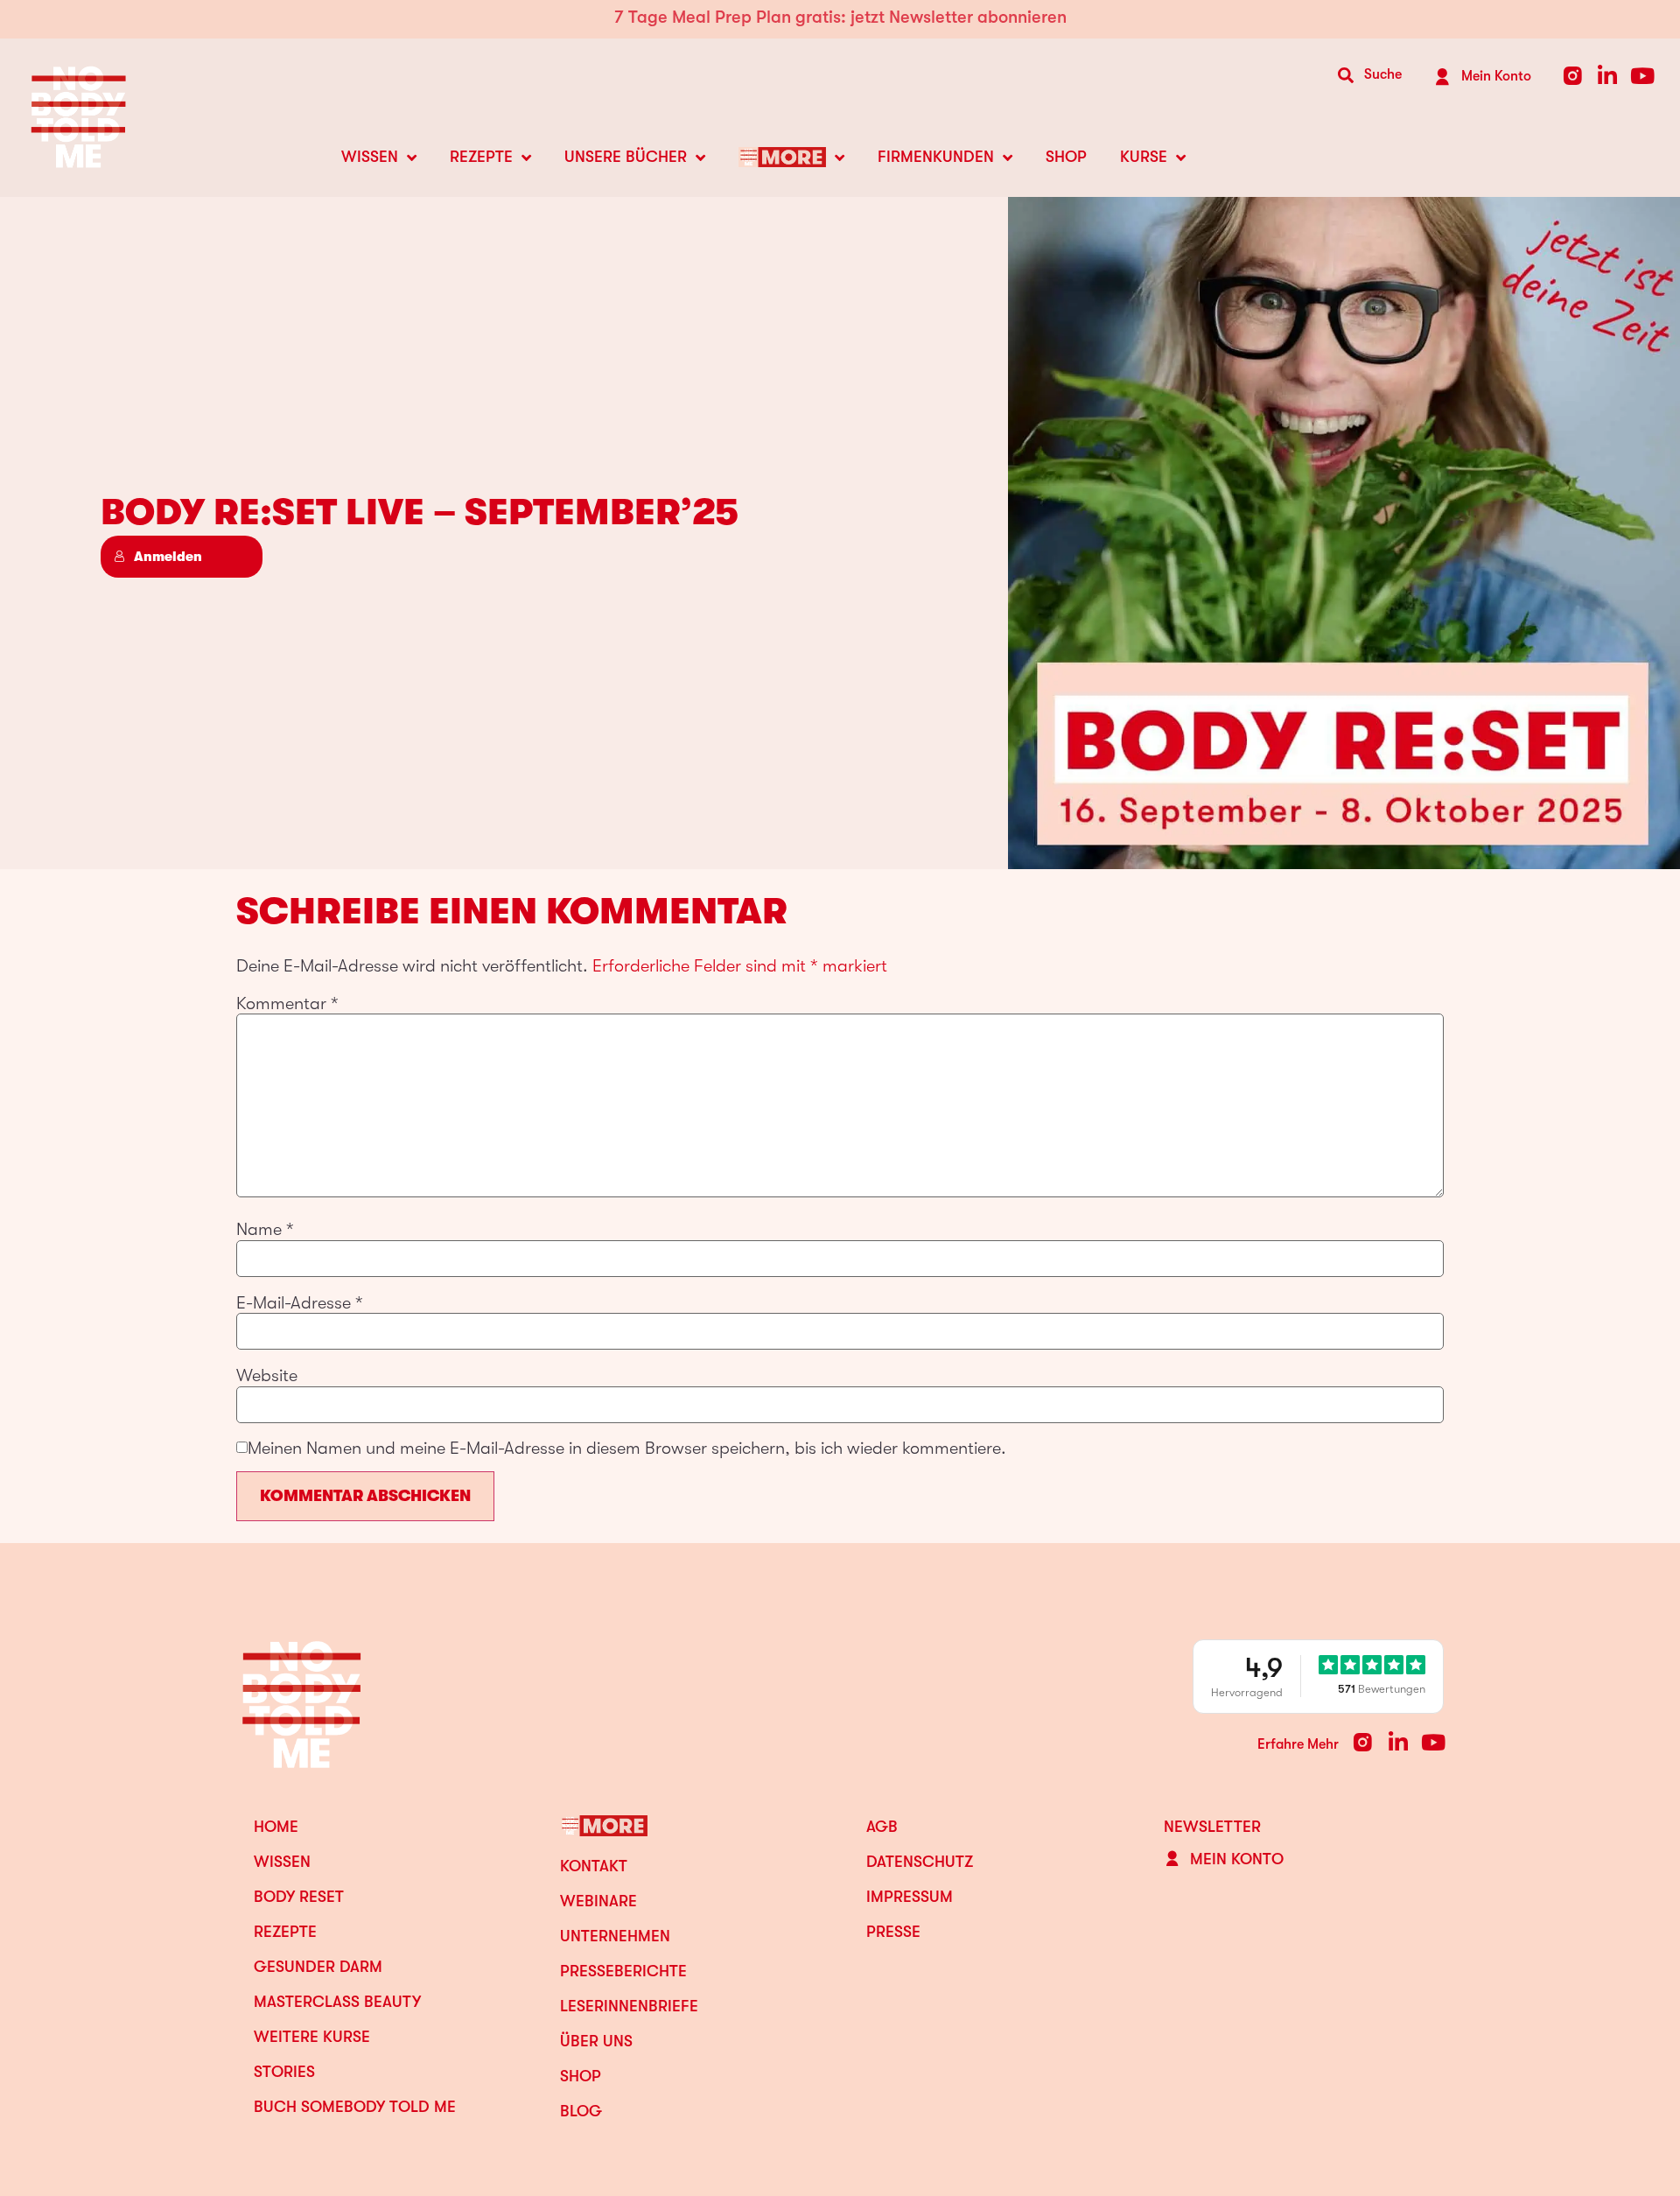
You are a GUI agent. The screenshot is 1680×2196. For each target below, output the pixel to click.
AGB (882, 1827)
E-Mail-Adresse (300, 1303)
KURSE (1144, 157)
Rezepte (285, 1932)
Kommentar (287, 1004)
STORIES (284, 2072)
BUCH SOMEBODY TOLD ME (355, 2107)
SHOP (1066, 157)
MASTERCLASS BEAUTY (337, 2002)
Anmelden (168, 557)
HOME (276, 1827)
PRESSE (893, 1932)
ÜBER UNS (596, 2041)
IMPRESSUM (910, 1897)
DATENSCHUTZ (920, 1862)
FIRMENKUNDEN (936, 157)
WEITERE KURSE (312, 2037)
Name (265, 1230)
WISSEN (370, 157)
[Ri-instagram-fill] (1573, 76)
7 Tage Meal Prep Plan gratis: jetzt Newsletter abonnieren (840, 17)
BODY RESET (299, 1897)
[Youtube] (1643, 76)
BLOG (581, 2111)
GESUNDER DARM (318, 1967)
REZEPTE (481, 157)
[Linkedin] (1608, 76)
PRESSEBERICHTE (623, 1971)
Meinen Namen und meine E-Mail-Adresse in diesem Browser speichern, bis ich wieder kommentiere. (627, 1449)
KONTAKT (594, 1866)
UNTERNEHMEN (615, 1936)
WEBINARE (598, 1901)
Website (267, 1376)
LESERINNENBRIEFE (629, 2006)
